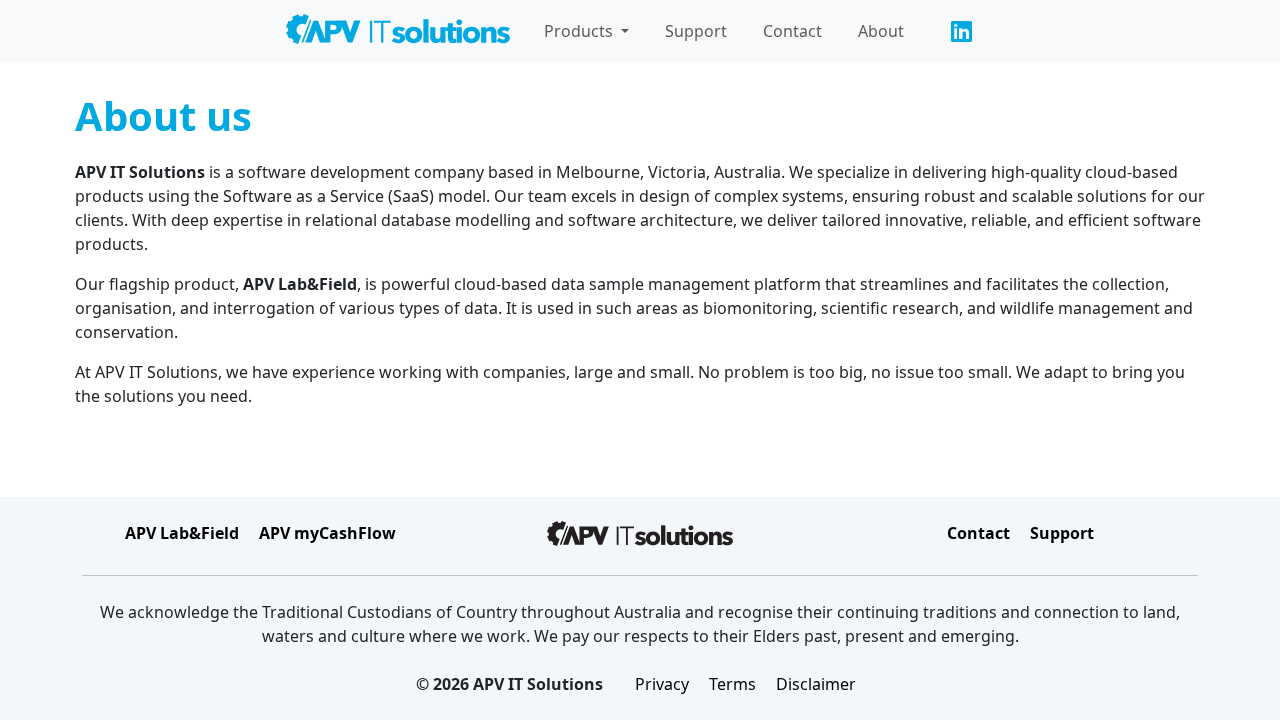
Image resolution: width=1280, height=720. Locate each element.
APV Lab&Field (182, 533)
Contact (792, 31)
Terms (732, 684)
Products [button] (580, 31)
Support (696, 31)
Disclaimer (816, 684)
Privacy (662, 684)
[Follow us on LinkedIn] (961, 31)
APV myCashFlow (327, 533)
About (881, 31)
